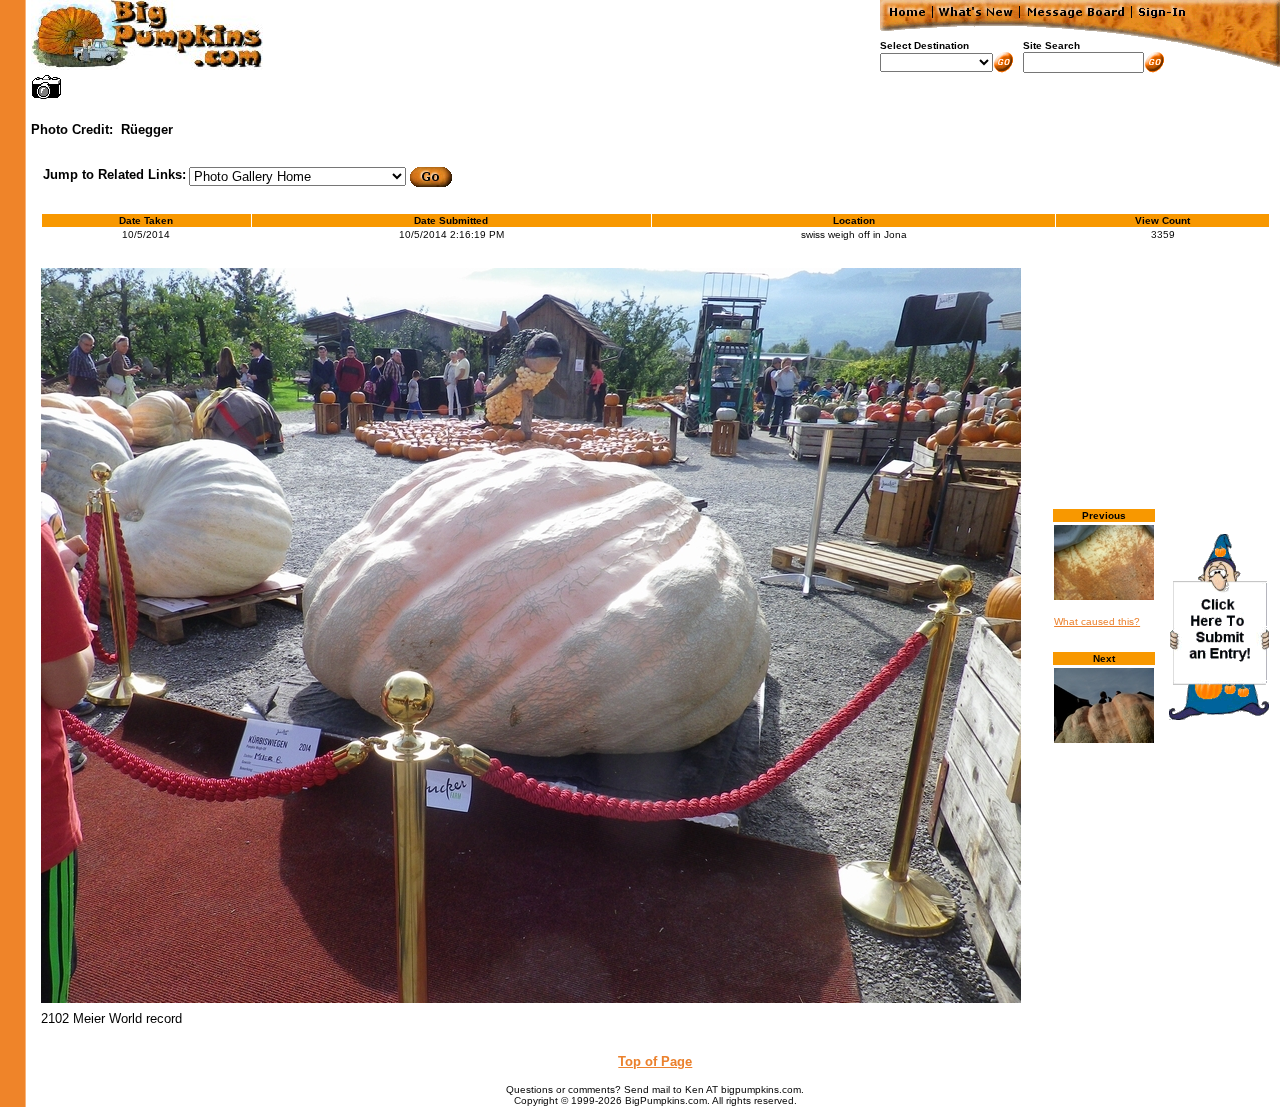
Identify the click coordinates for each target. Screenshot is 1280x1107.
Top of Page (655, 1061)
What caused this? (1097, 621)
